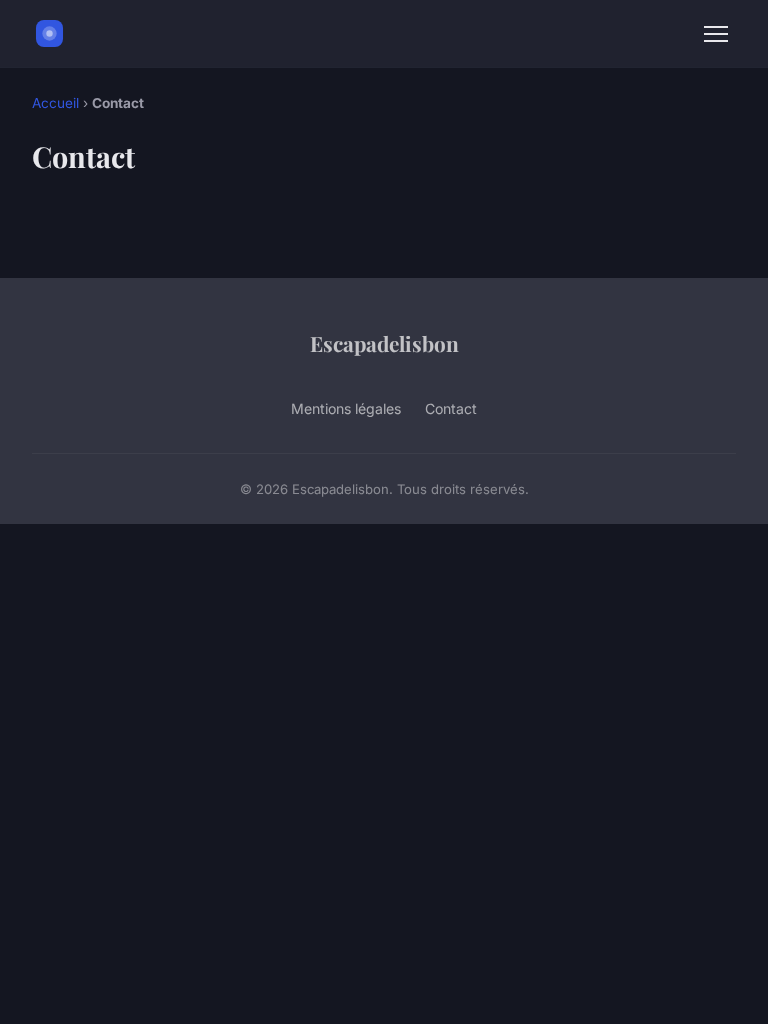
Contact (451, 408)
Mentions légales (346, 408)
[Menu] (716, 34)
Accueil (55, 103)
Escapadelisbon (384, 343)
